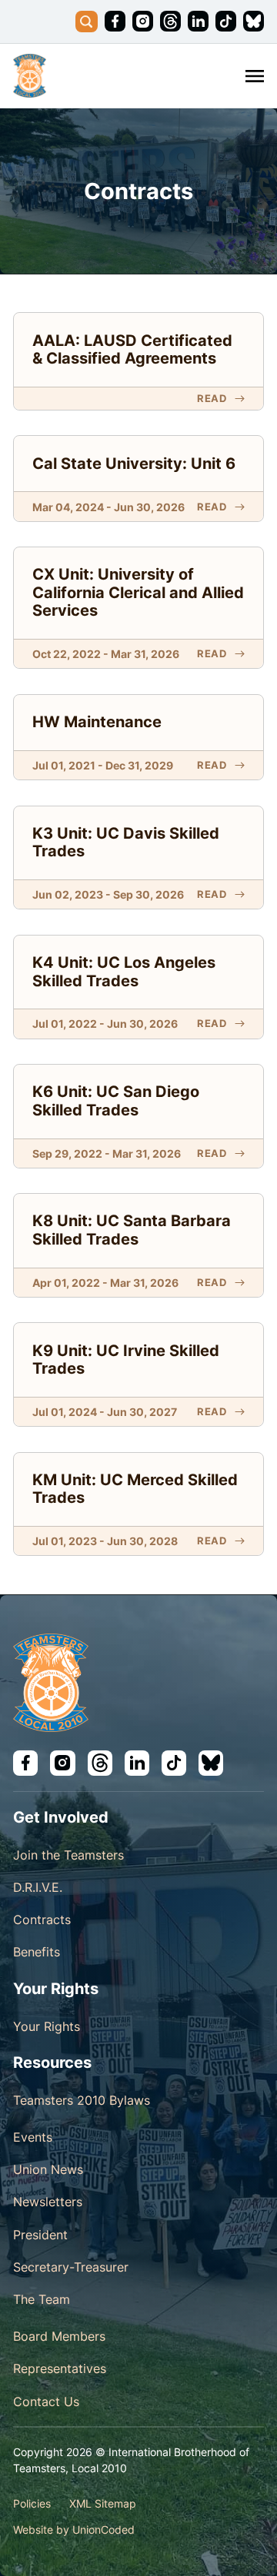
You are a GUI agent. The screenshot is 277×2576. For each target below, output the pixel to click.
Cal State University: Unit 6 (134, 464)
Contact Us (46, 2401)
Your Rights (47, 2026)
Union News (48, 2169)
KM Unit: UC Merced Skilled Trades (135, 1489)
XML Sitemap (103, 2503)
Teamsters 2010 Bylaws (82, 2100)
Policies (32, 2503)
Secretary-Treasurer (71, 2267)
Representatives (60, 2368)
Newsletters (48, 2202)
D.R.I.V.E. (38, 1887)
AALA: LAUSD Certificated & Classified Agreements (132, 350)
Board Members (59, 2336)
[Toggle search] (87, 22)
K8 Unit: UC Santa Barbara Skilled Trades (132, 1230)
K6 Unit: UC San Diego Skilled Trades (116, 1101)
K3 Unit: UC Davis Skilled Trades (126, 843)
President (40, 2235)
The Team (42, 2299)
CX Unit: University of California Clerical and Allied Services (138, 592)
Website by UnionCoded (74, 2529)
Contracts (42, 1920)
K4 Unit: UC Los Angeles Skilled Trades (124, 972)
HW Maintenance (97, 722)
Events (33, 2137)
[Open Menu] (255, 76)
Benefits (37, 1952)
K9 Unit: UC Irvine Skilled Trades (126, 1360)
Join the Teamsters (68, 1855)
